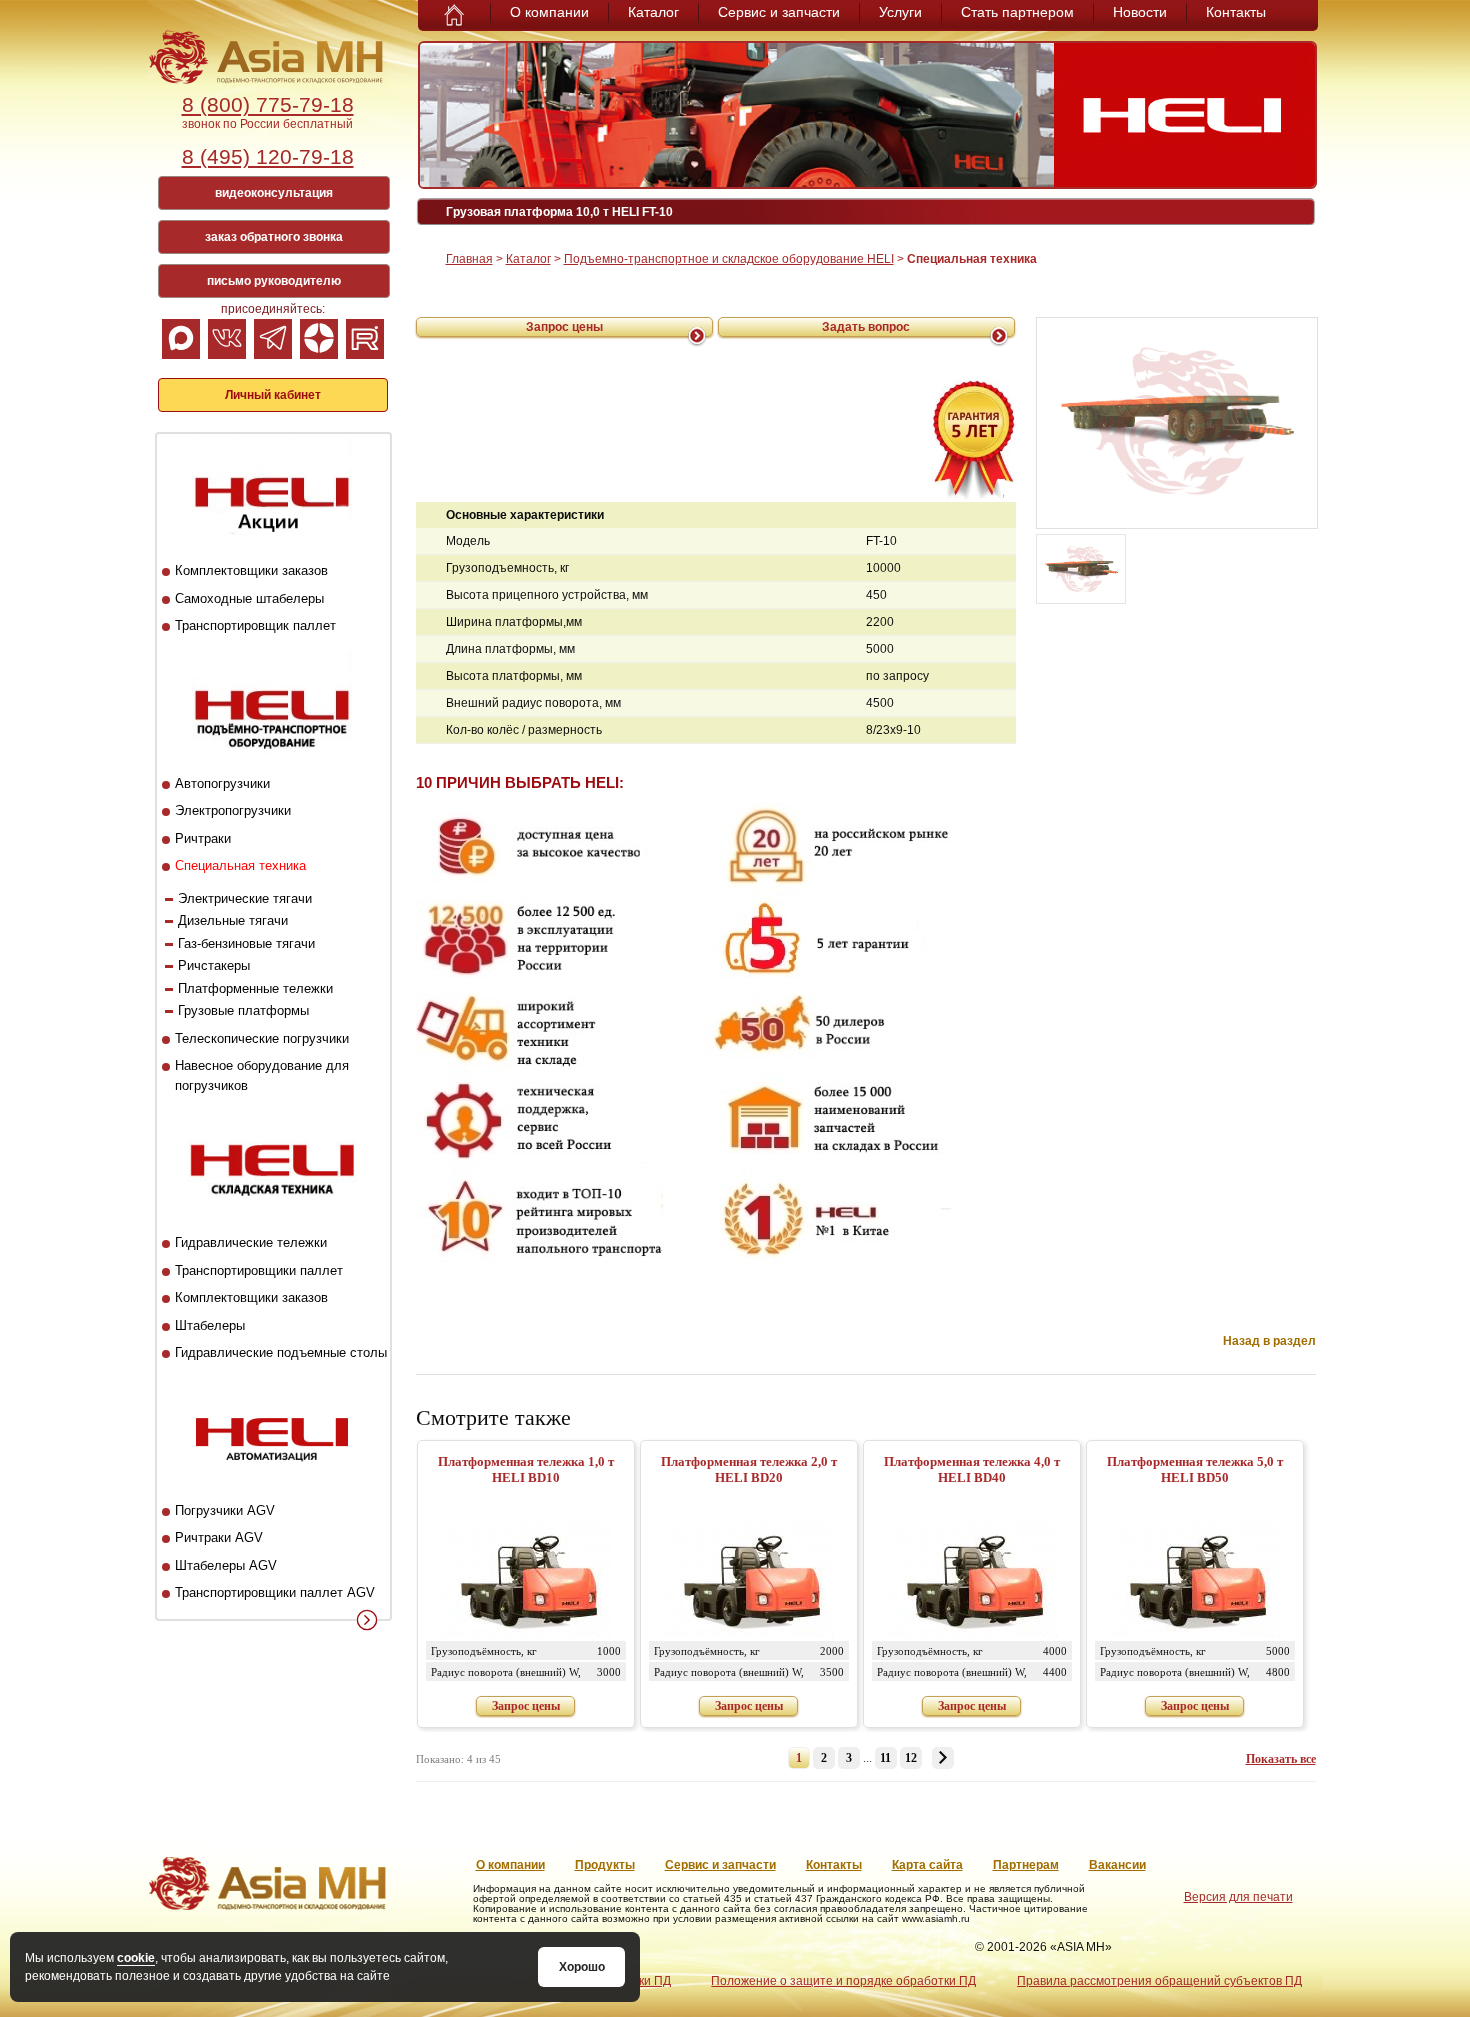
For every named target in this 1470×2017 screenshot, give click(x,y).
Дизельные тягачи (233, 920)
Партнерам (1026, 1865)
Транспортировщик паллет (255, 625)
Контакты (1236, 12)
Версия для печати (1238, 1897)
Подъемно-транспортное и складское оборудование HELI (729, 259)
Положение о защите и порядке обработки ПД (843, 1981)
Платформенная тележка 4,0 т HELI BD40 (972, 1469)
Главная (469, 259)
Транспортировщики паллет (259, 1270)
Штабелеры (210, 1325)
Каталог (653, 12)
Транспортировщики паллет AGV (275, 1592)
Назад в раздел (1269, 1341)
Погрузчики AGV (225, 1510)
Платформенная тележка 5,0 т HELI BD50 (1195, 1469)
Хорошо (582, 1967)
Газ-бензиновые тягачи (246, 943)
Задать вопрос (866, 327)
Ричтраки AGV (219, 1537)
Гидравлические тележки (251, 1242)
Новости (1140, 12)
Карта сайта (927, 1865)
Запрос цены (564, 327)
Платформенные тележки (255, 988)
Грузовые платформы (243, 1010)
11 (885, 1758)
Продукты (605, 1865)
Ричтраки (203, 838)
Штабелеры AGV (226, 1565)
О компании (549, 12)
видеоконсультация (274, 193)
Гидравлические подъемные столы (281, 1352)
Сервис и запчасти (779, 12)
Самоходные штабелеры (249, 598)
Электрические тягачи (245, 898)
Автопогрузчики (222, 783)
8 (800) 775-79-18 (268, 104)
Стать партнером (1017, 12)
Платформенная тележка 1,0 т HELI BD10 (526, 1469)
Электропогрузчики (233, 810)
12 (911, 1758)
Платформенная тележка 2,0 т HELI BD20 (749, 1469)
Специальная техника (240, 865)
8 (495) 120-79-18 (268, 156)
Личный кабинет (273, 395)
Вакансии (1117, 1865)
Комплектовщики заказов (251, 570)
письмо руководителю (274, 281)
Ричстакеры (214, 965)
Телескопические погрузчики (262, 1038)
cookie (136, 1958)
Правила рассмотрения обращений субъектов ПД (1159, 1981)
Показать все (1281, 1759)
